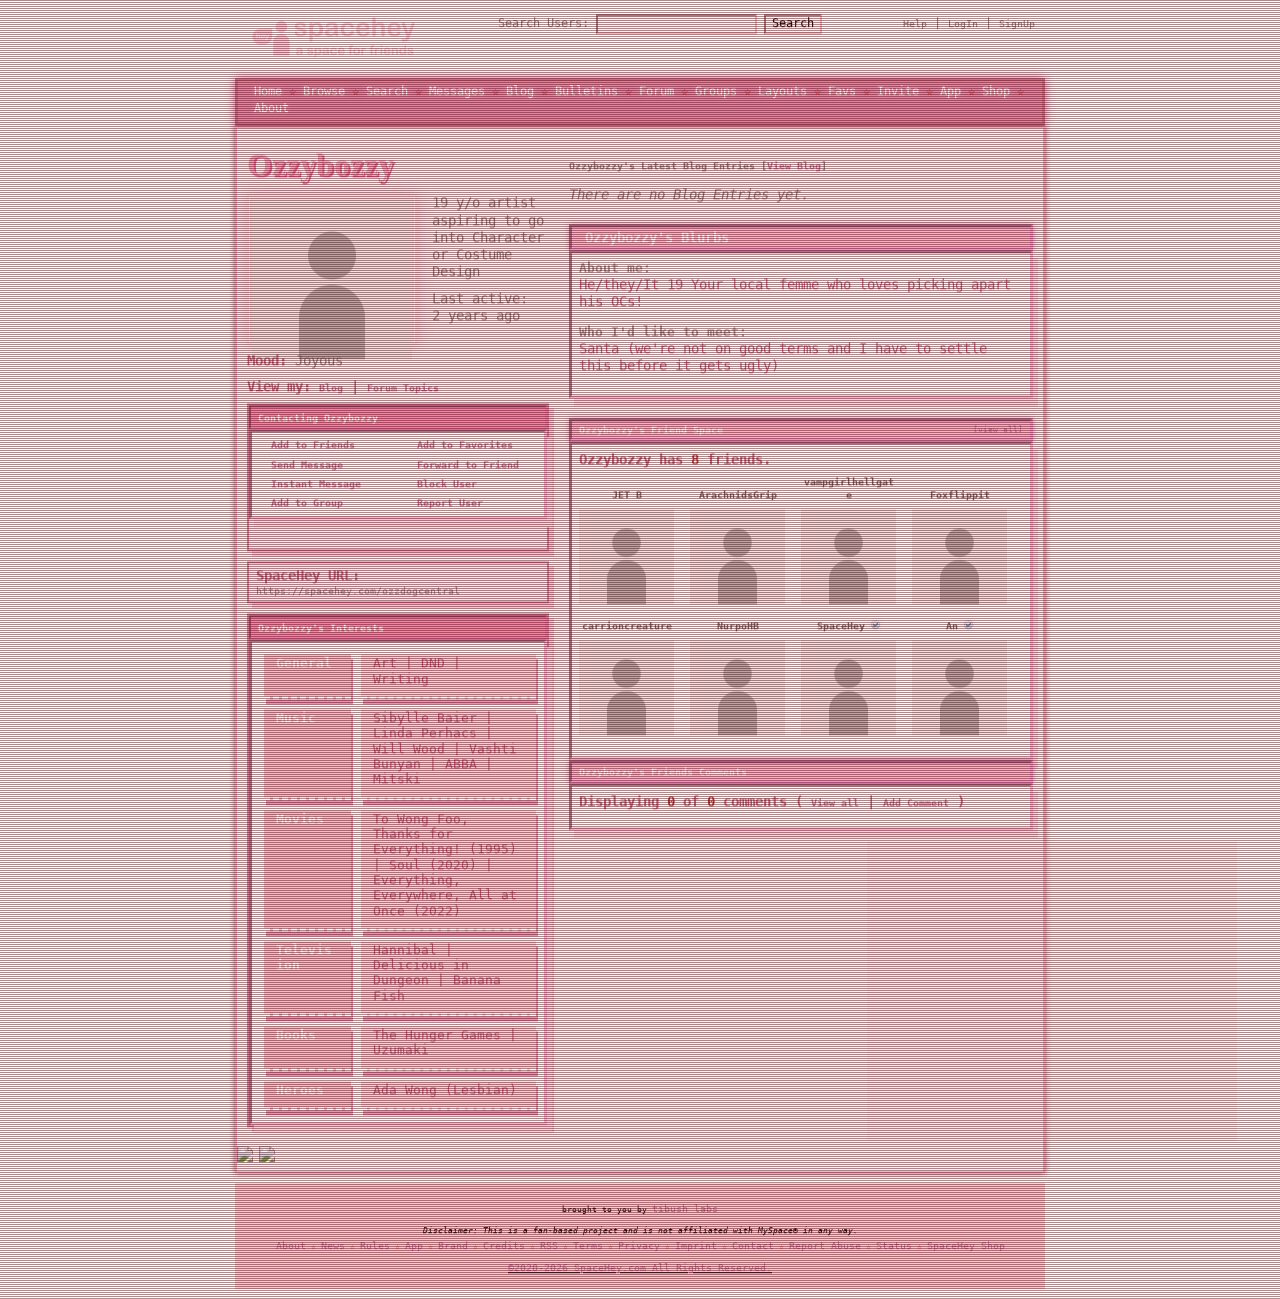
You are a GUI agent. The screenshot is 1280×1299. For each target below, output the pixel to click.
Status (894, 1249)
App (950, 95)
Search (793, 26)
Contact (753, 1249)
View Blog (794, 172)
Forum (656, 95)
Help (915, 26)
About (271, 111)
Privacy (639, 1249)
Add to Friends (310, 451)
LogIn (963, 26)
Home (268, 95)
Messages (457, 95)
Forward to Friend (465, 471)
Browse (324, 95)
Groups (716, 95)
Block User (444, 490)
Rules (375, 1249)
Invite (898, 95)
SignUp (1017, 26)
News (333, 1249)
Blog (520, 95)
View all (835, 809)
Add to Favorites (462, 451)
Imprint (696, 1249)
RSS (549, 1249)
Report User (447, 509)
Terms (588, 1249)
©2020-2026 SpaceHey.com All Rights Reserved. (640, 1271)
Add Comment (916, 809)
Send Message (304, 471)
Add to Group (304, 509)
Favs (842, 95)
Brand (453, 1249)
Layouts (782, 95)
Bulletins (586, 95)
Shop (996, 95)
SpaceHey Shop (966, 1249)
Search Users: (543, 26)
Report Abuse (825, 1249)
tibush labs (685, 1211)
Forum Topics (403, 394)
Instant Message (313, 490)
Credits (504, 1249)
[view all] (998, 436)
